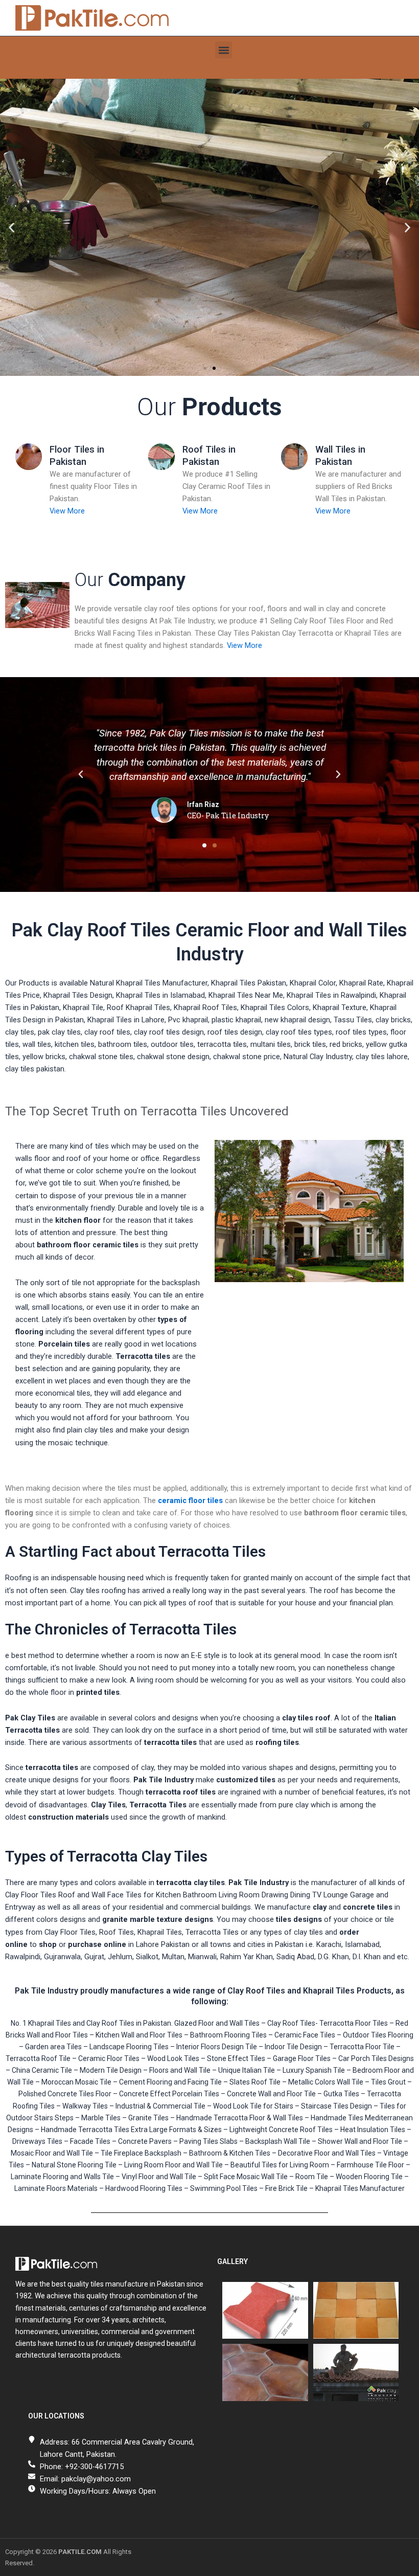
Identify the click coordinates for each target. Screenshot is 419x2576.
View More (67, 511)
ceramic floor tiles (190, 1500)
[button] (224, 50)
